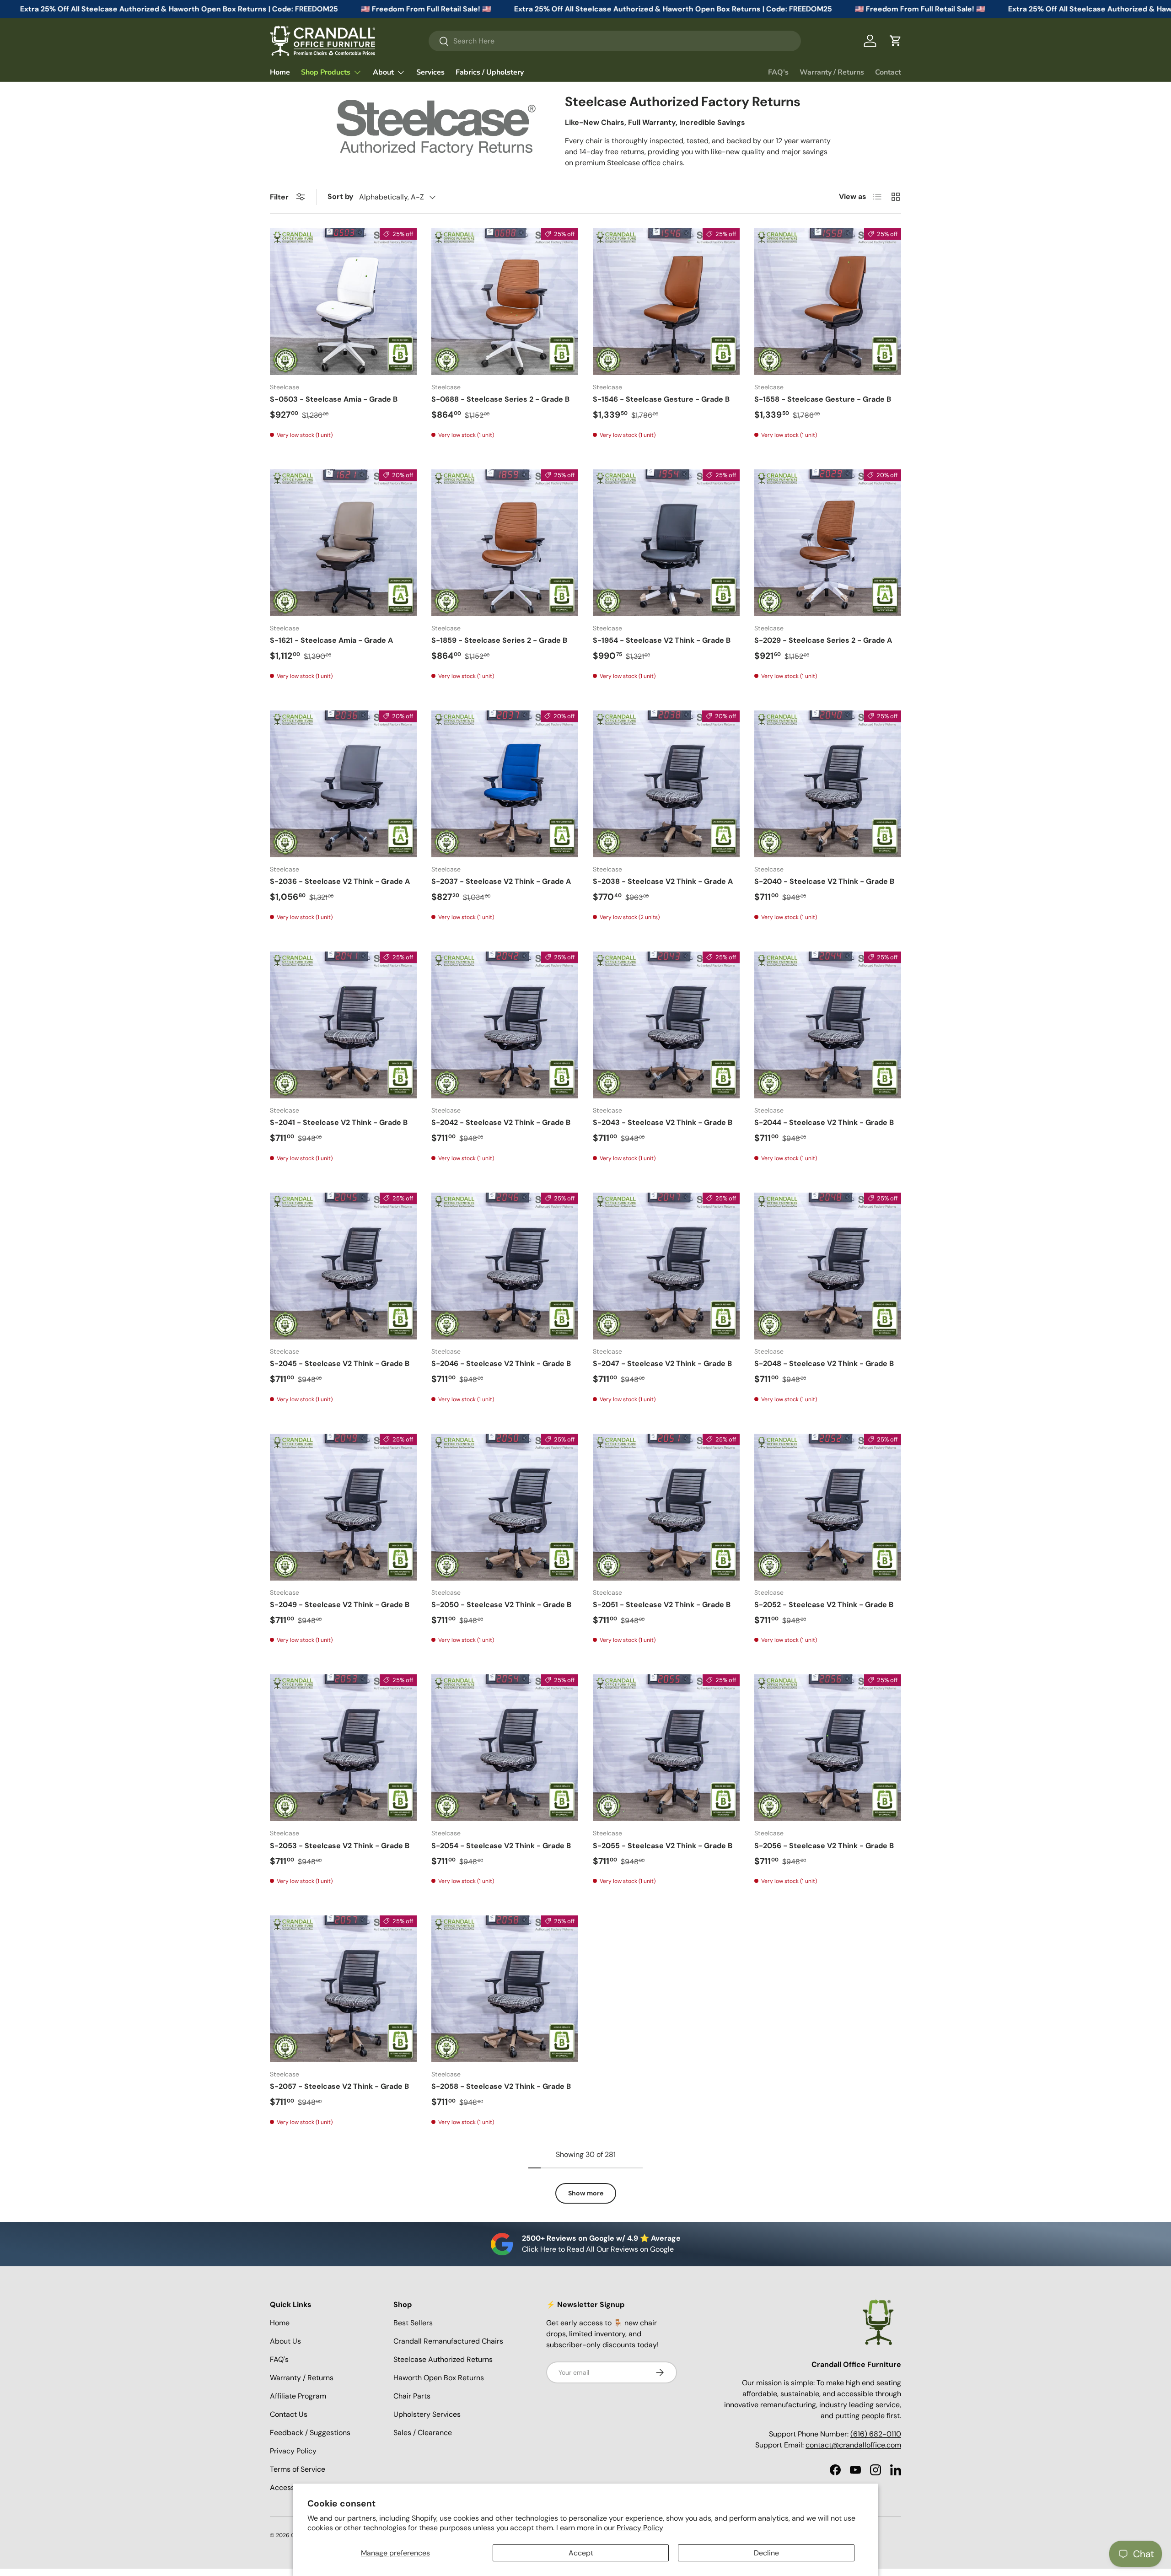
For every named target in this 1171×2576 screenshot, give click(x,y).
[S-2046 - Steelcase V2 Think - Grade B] (505, 1266)
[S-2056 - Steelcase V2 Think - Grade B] (828, 1748)
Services (430, 72)
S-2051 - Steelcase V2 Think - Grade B (662, 1605)
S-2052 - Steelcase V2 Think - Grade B (824, 1605)
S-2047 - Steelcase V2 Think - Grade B (662, 1363)
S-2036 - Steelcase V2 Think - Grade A (340, 881)
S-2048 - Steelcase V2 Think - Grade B (824, 1363)
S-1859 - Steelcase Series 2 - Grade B (499, 640)
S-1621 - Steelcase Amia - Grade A (331, 640)
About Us (285, 2341)
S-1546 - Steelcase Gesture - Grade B (661, 399)
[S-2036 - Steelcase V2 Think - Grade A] (343, 784)
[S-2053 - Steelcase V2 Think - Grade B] (343, 1748)
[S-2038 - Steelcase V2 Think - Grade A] (666, 784)
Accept (581, 2553)
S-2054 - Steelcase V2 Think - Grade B (501, 1846)
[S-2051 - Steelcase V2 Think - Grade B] (666, 1507)
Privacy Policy (640, 2528)
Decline (766, 2553)
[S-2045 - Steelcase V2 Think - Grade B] (343, 1266)
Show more (586, 2193)
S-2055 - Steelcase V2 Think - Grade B (663, 1846)
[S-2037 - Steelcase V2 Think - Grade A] (505, 784)
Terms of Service (298, 2469)
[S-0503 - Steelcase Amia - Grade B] (343, 302)
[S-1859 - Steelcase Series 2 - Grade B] (505, 543)
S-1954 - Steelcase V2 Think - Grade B (662, 640)
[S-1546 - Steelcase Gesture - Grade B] (666, 302)
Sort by (341, 196)
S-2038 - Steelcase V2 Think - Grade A (663, 881)
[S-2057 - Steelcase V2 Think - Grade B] (343, 1989)
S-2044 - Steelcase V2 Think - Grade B (824, 1122)
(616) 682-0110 (876, 2434)
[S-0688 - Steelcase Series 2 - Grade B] (505, 302)
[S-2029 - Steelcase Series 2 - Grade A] (828, 543)
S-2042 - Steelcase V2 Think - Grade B (501, 1122)
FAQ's (778, 72)
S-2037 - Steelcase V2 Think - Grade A (501, 881)
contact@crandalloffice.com (853, 2445)
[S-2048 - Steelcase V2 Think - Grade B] (828, 1266)
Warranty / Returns (832, 72)
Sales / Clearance (423, 2433)
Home (280, 72)
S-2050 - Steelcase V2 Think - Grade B (501, 1605)
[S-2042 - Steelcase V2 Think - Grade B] (505, 1025)
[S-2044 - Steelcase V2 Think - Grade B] (828, 1025)
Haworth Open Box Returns (439, 2378)
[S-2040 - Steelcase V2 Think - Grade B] (828, 784)
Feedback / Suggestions (310, 2433)
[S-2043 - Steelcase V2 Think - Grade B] (666, 1025)
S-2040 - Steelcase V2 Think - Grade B (824, 881)
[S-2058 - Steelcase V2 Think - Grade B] (505, 1989)
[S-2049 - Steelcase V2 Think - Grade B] (343, 1507)
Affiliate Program (298, 2396)
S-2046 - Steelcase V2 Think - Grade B (501, 1363)
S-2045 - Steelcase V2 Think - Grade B (340, 1363)
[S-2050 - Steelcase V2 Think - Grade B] (505, 1507)
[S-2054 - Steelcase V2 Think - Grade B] (505, 1748)
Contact (888, 72)
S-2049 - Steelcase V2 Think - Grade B (340, 1605)
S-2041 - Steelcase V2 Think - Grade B (339, 1122)
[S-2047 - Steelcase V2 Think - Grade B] (666, 1266)
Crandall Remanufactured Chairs (448, 2341)
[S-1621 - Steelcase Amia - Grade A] (343, 543)
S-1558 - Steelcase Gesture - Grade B (823, 399)
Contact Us (289, 2414)
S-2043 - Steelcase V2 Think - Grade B (663, 1122)
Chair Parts (412, 2396)
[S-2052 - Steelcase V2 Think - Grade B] (828, 1507)
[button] (896, 41)
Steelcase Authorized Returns (443, 2359)
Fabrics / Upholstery (490, 72)
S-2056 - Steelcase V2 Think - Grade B (824, 1846)
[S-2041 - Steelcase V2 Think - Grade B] (343, 1025)
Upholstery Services (427, 2414)
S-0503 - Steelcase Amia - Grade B (334, 399)
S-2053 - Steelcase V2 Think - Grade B (340, 1846)
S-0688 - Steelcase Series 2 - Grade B (500, 399)
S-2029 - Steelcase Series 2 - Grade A (823, 640)
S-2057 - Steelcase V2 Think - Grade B (339, 2086)
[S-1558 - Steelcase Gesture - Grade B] (828, 302)
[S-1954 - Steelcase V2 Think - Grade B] (666, 543)
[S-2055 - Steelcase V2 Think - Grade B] (666, 1748)
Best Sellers (413, 2323)
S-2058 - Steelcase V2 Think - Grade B (501, 2086)
